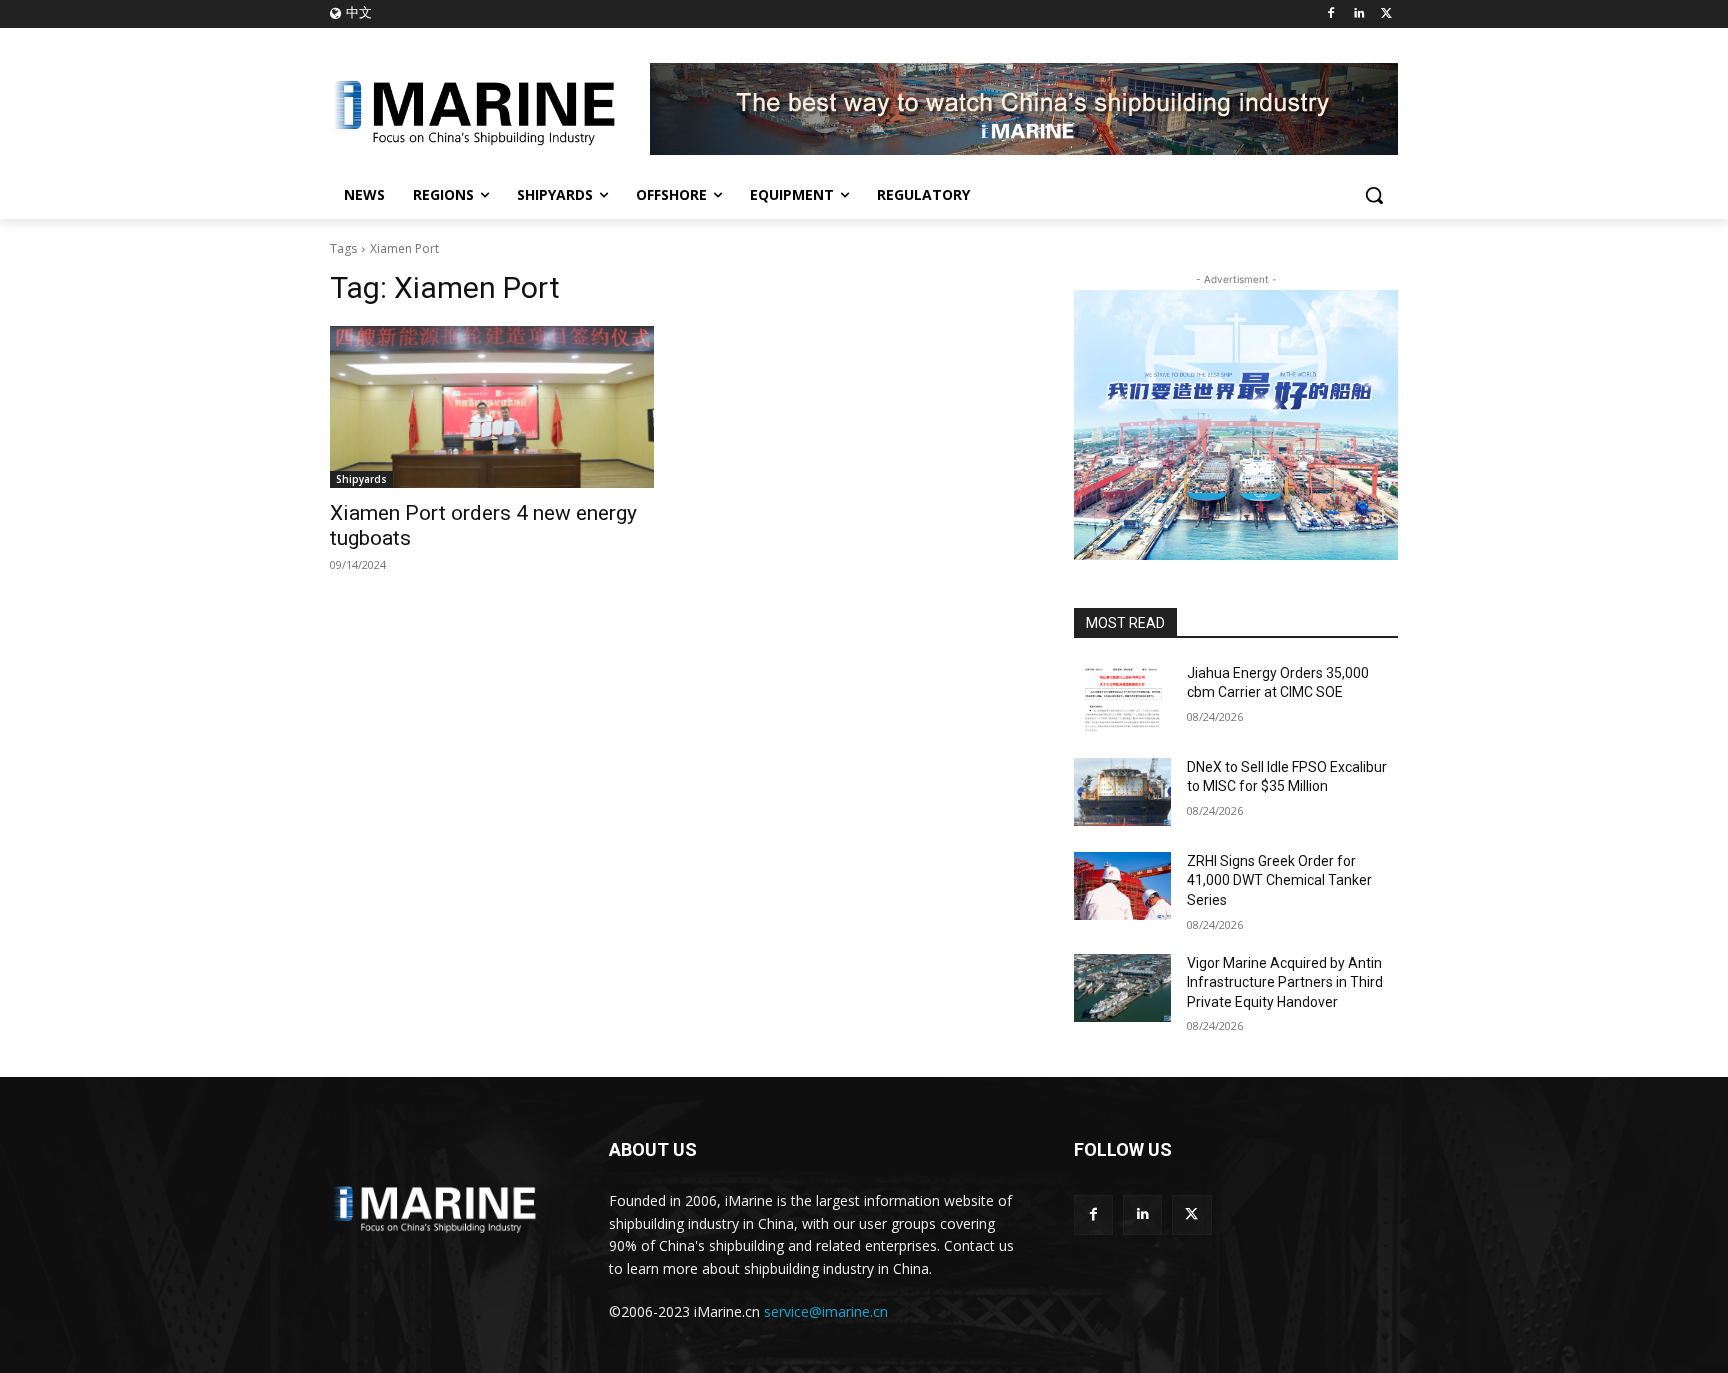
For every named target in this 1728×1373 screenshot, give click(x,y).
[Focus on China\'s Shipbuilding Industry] (490, 109)
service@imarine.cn (826, 1311)
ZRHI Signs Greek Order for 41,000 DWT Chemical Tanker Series (1279, 880)
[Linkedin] (1358, 14)
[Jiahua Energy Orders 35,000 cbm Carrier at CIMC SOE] (1122, 698)
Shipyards (361, 479)
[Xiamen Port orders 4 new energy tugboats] (492, 407)
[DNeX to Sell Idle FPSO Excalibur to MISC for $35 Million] (1122, 792)
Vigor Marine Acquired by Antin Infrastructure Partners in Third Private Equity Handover (1285, 982)
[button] (1374, 195)
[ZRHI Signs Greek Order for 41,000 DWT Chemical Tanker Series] (1122, 886)
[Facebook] (1331, 14)
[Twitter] (1386, 14)
